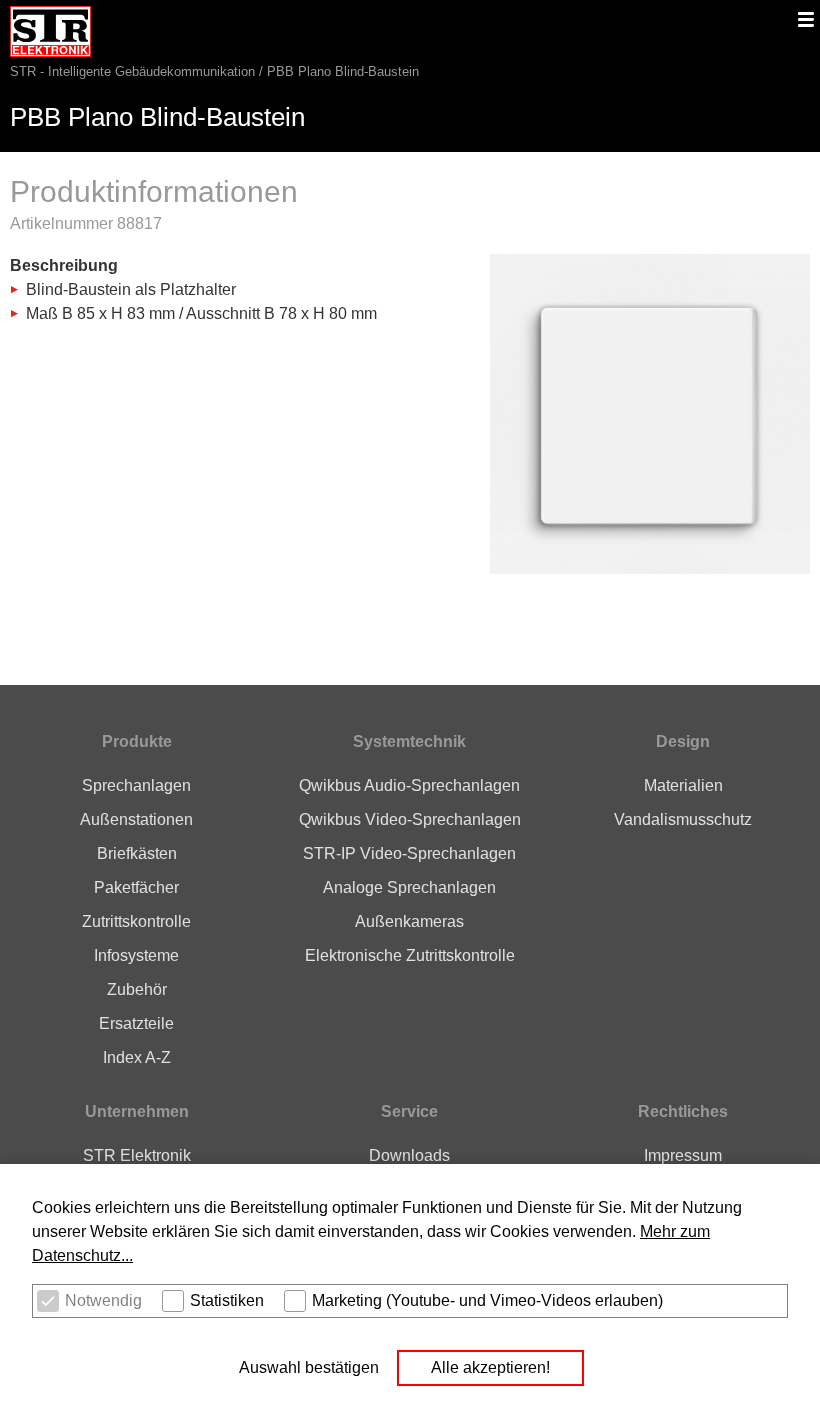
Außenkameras (409, 921)
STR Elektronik (137, 1155)
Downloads (409, 1155)
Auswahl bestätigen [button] (309, 1367)
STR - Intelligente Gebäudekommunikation (132, 71)
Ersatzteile (136, 1023)
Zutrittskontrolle (136, 921)
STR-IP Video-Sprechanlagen (409, 853)
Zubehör (137, 989)
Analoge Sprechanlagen (409, 887)
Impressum (683, 1155)
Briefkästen (137, 853)
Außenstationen (136, 819)
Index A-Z (137, 1057)
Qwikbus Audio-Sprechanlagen (409, 785)
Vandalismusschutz (683, 819)
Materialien (683, 785)
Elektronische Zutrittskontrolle (410, 955)
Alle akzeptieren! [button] (490, 1367)
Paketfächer (136, 887)
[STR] (50, 46)
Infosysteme (136, 955)
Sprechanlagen (136, 785)
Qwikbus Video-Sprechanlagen (410, 819)
